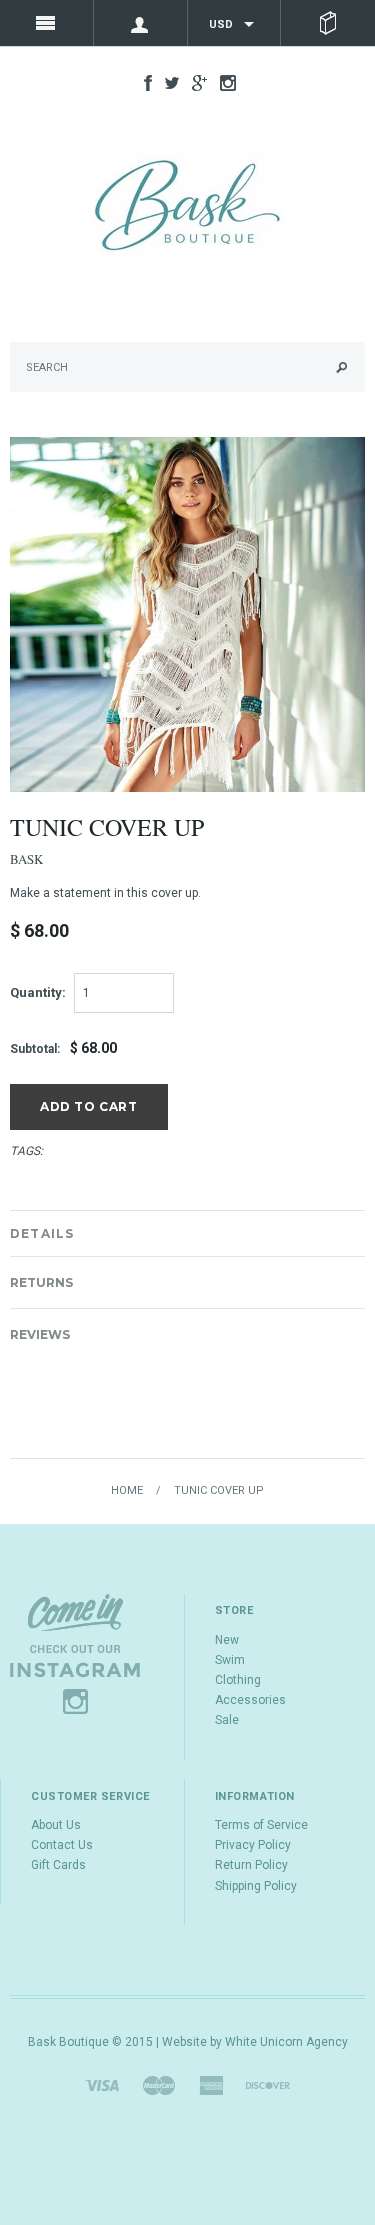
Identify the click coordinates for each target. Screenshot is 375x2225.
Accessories (250, 1700)
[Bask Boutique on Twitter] (167, 82)
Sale (227, 1720)
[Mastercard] (159, 2084)
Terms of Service (261, 1825)
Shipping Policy (256, 1886)
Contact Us (62, 1845)
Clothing (238, 1680)
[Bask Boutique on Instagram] (223, 82)
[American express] (211, 2084)
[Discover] (268, 2084)
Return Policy (251, 1865)
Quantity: (38, 992)
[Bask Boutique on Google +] (194, 82)
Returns (41, 1282)
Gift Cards (58, 1865)
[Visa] (102, 2084)
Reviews (40, 1334)
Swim (230, 1660)
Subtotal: (35, 1049)
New (227, 1640)
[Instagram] (75, 1654)
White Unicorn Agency (286, 2042)
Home (127, 1490)
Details (42, 1233)
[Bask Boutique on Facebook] (143, 82)
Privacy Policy (253, 1845)
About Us (56, 1825)
